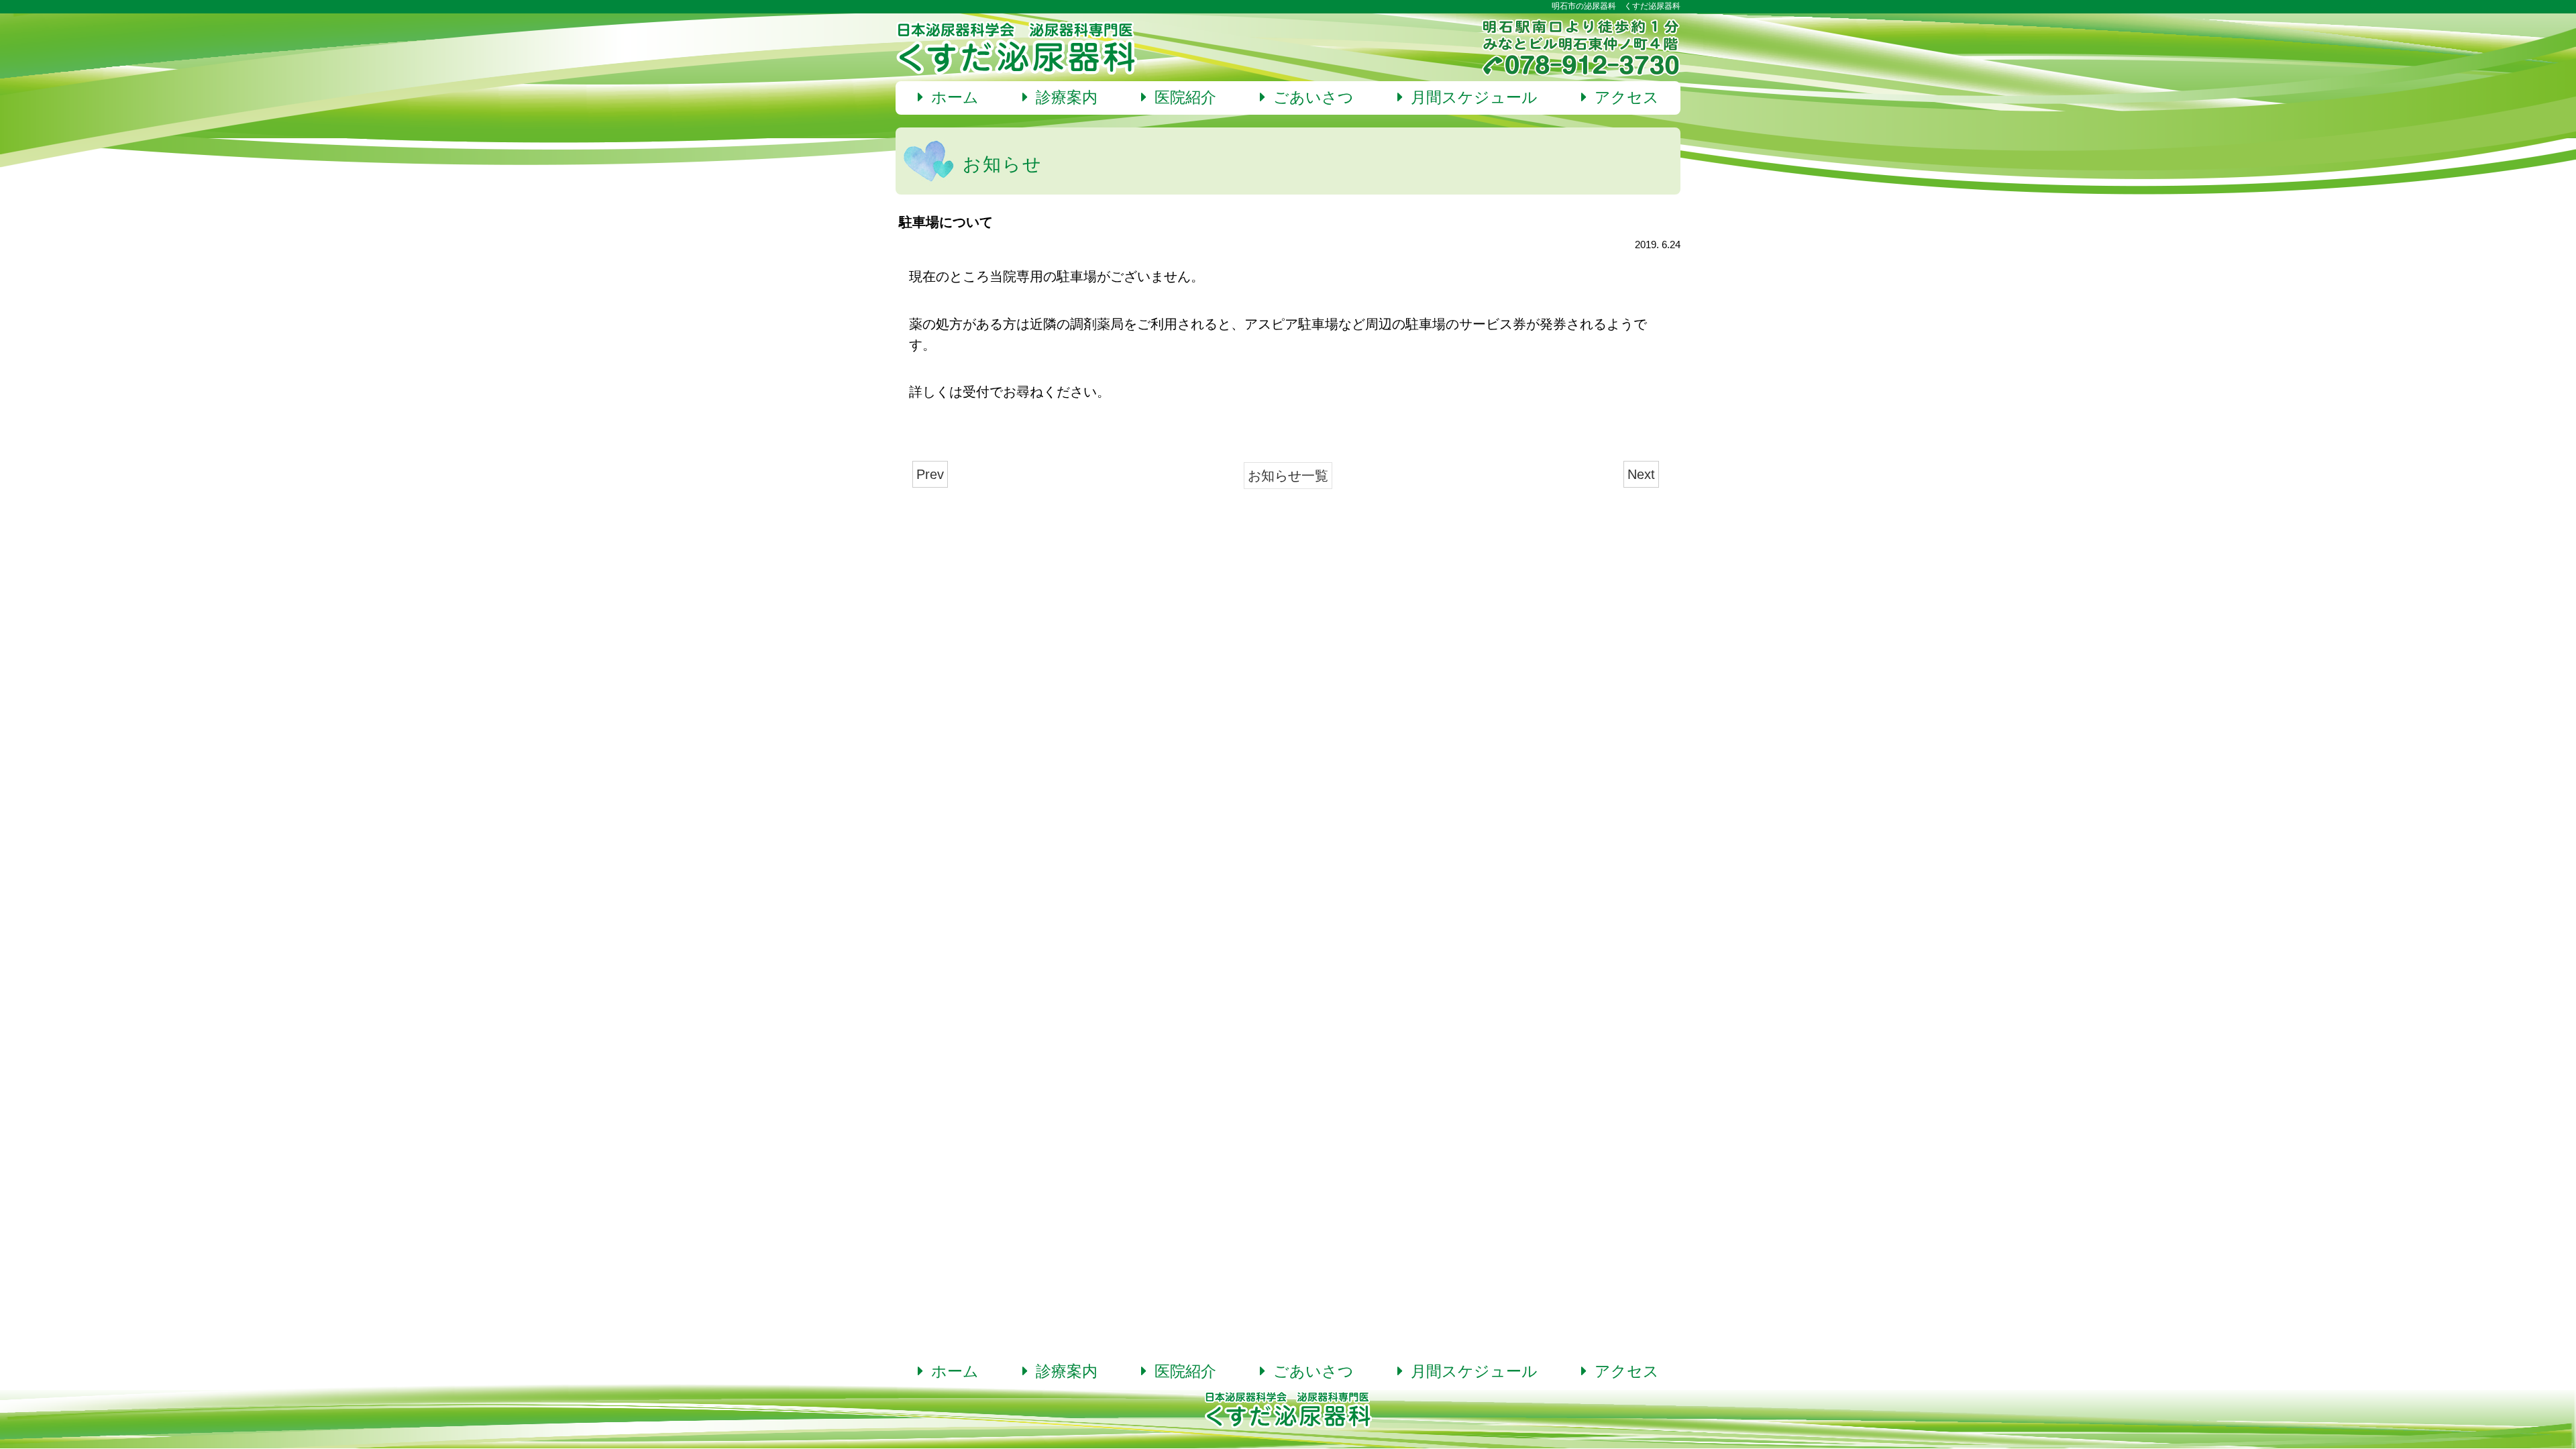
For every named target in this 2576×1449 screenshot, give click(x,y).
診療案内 (1063, 98)
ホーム (951, 98)
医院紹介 (1181, 98)
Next (1641, 474)
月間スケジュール (1470, 98)
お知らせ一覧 (1288, 475)
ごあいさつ (1309, 98)
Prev (930, 474)
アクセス (1623, 98)
